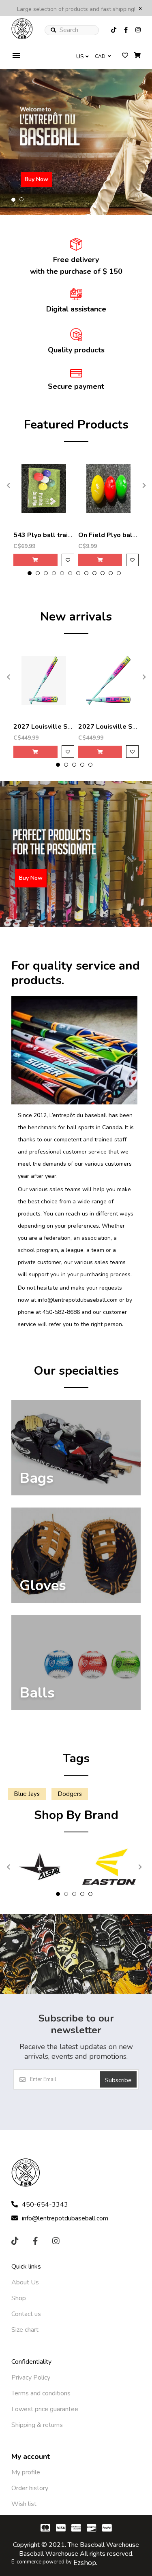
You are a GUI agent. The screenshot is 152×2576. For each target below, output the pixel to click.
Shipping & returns (37, 2425)
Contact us (26, 2314)
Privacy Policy (31, 2378)
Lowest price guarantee (45, 2409)
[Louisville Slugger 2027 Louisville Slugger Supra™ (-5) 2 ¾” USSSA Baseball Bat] (44, 680)
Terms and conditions (41, 2393)
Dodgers (70, 1794)
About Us (25, 2282)
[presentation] (7, 485)
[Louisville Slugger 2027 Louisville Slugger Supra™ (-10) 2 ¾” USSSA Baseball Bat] (109, 680)
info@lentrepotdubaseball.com (65, 2218)
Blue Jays (27, 1794)
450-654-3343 (45, 2205)
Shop (19, 2298)
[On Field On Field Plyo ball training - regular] (109, 488)
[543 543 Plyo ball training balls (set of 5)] (44, 488)
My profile (26, 2472)
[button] (13, 200)
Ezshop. (85, 2563)
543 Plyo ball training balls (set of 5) (71, 535)
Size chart (25, 2330)
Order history (30, 2488)
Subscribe (118, 2080)
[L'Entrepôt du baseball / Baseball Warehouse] (22, 37)
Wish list (24, 2504)
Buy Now (36, 179)
